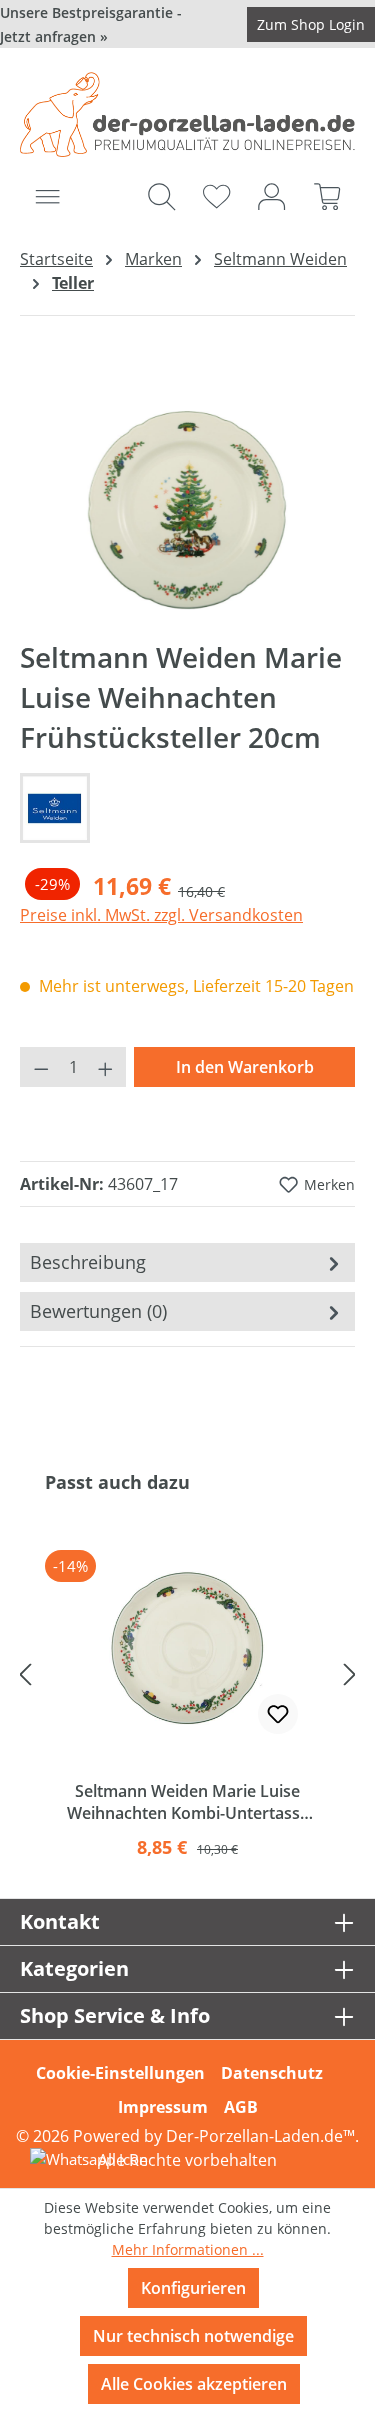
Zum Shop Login (311, 24)
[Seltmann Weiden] (187, 808)
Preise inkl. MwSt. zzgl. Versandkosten (161, 915)
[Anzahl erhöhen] (106, 1067)
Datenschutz (272, 2073)
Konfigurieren (193, 2288)
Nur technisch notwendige (193, 2336)
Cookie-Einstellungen (120, 2073)
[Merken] (278, 1714)
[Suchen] (161, 196)
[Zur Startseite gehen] (187, 114)
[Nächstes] (350, 1673)
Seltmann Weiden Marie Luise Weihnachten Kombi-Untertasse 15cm (188, 1802)
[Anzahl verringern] (41, 1067)
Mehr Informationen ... (188, 2249)
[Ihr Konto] (271, 196)
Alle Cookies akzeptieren (194, 2384)
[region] (187, 508)
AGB (241, 2107)
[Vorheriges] (25, 1673)
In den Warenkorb (245, 1067)
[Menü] (47, 196)
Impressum (163, 2107)
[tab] (187, 1262)
